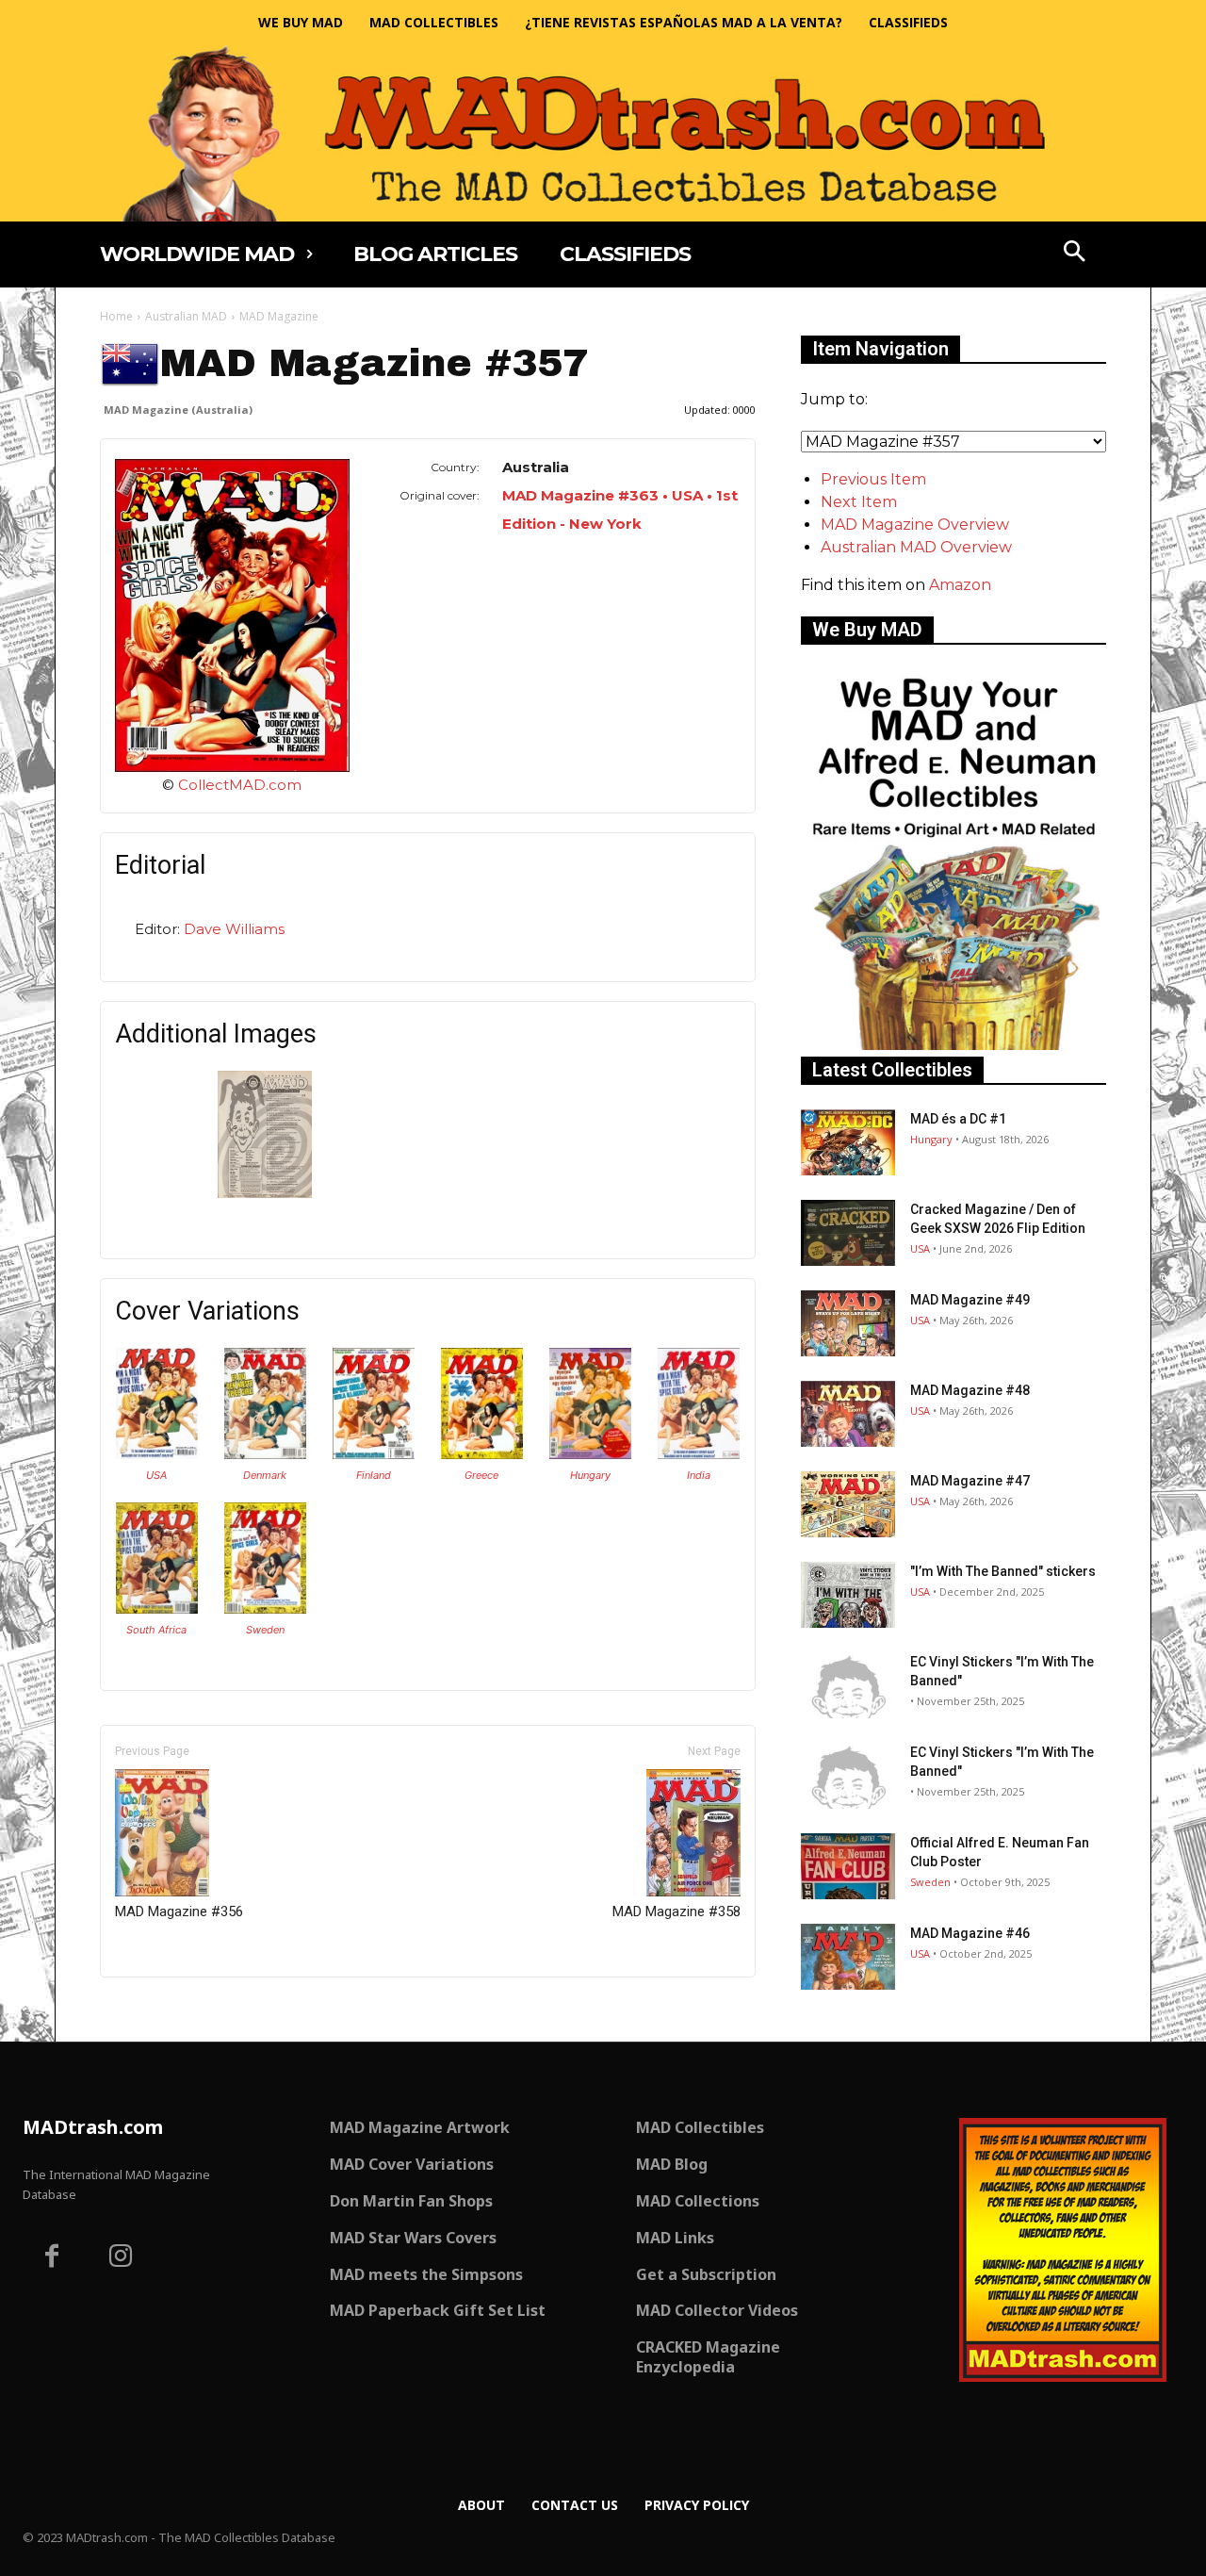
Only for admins (165, 2009)
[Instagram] (122, 2258)
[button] (1075, 254)
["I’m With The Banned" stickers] (848, 1595)
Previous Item (873, 479)
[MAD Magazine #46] (848, 1957)
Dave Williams (234, 929)
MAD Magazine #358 (676, 1911)
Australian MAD (186, 316)
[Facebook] (52, 2258)
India (699, 1475)
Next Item (859, 502)
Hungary (590, 1475)
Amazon (960, 585)
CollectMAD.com (240, 785)
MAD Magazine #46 (970, 1933)
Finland (374, 1475)
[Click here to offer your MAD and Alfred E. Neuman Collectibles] (953, 1045)
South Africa (156, 1630)
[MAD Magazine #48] (848, 1414)
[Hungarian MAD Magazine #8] (590, 1454)
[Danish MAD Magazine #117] (265, 1454)
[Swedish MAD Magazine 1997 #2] (265, 1608)
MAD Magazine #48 (970, 1390)
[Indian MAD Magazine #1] (699, 1454)
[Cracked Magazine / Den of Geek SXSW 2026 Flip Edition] (848, 1233)
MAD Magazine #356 (179, 1911)
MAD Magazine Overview (915, 525)
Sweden (265, 1630)
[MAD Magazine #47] (848, 1504)
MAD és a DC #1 (958, 1119)
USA (156, 1475)
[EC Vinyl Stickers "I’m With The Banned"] (848, 1685)
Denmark (265, 1475)
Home (116, 316)
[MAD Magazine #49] (848, 1323)
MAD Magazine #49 (970, 1300)
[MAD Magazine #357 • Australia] (232, 615)
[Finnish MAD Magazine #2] (374, 1454)
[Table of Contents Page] (265, 1193)
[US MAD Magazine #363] (157, 1454)
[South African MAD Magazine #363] (157, 1608)
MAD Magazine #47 (970, 1481)
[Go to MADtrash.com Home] (603, 133)
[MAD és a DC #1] (848, 1142)
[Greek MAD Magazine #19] (482, 1454)
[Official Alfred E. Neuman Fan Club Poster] (848, 1866)
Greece (481, 1475)
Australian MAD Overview (916, 547)
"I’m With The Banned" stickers (1003, 1571)
